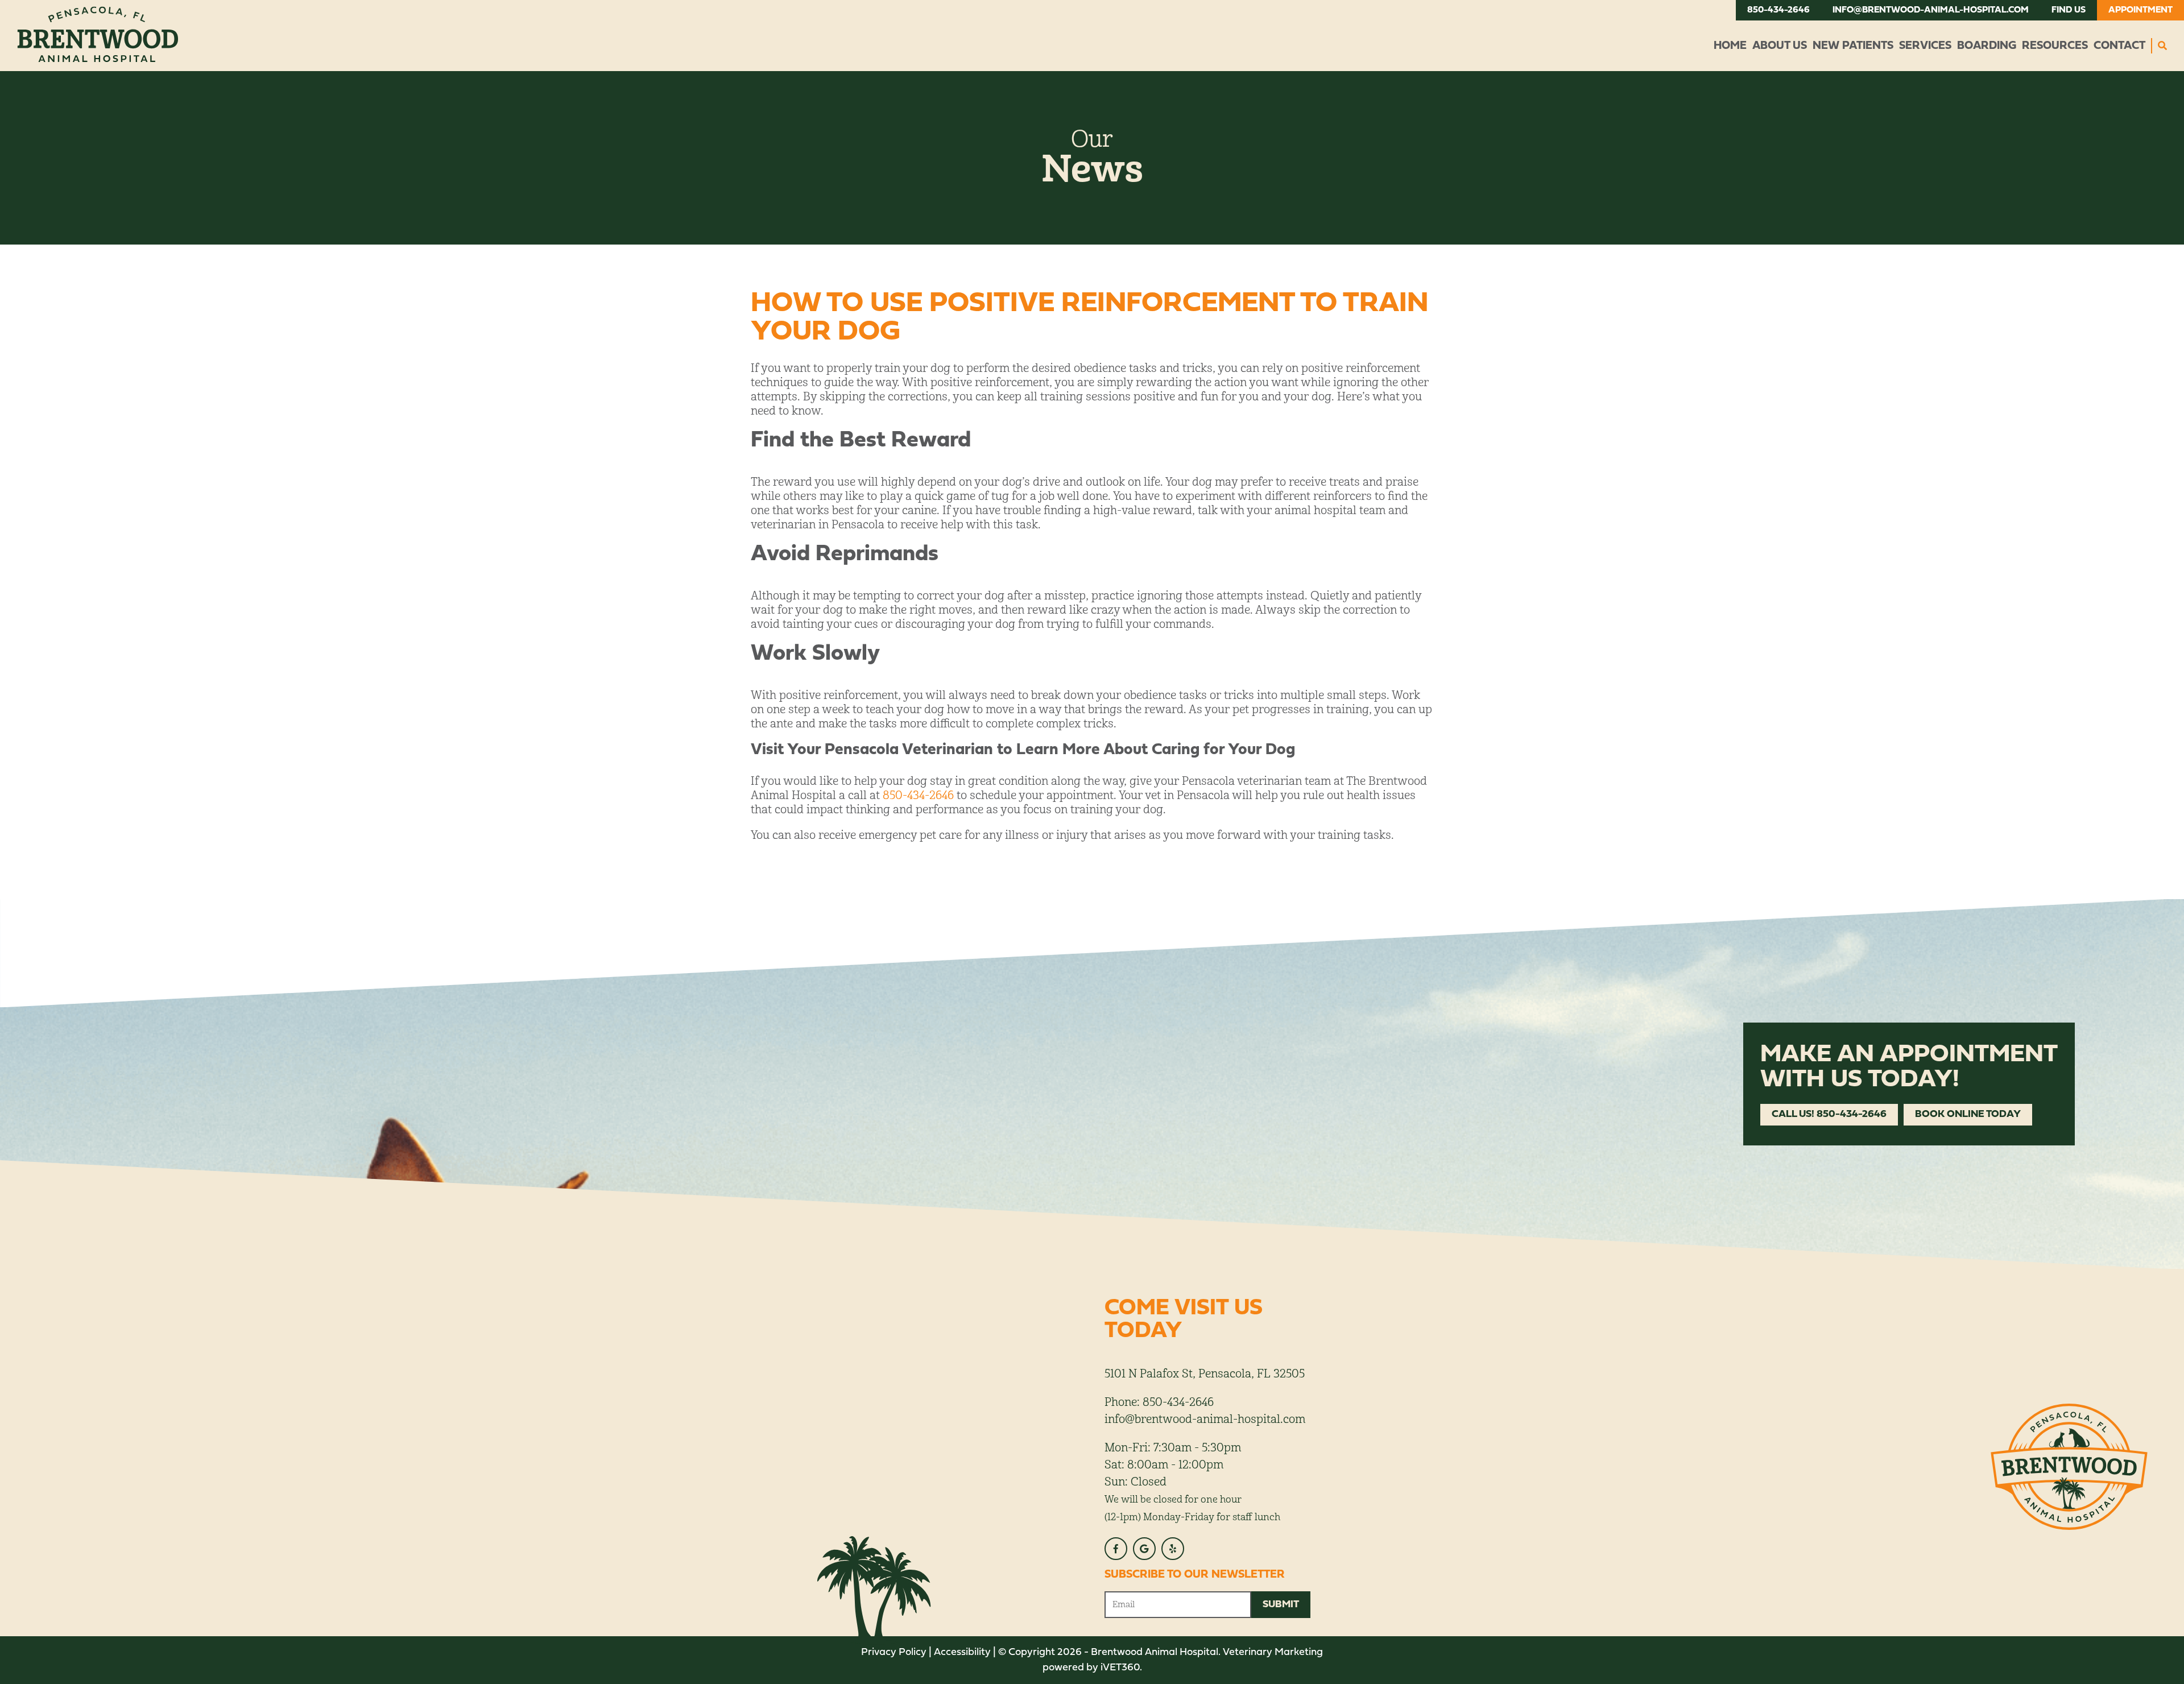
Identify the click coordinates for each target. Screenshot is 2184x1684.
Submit (1281, 1605)
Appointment (2140, 10)
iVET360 (1120, 1668)
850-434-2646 (1778, 10)
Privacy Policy (894, 1652)
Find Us (2069, 10)
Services (1925, 46)
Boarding (1987, 46)
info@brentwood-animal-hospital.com (1931, 10)
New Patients (1853, 46)
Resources (2055, 46)
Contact (2119, 46)
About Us (1780, 46)
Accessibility (962, 1652)
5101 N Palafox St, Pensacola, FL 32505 (1205, 1374)
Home (1730, 46)
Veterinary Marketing (1273, 1652)
